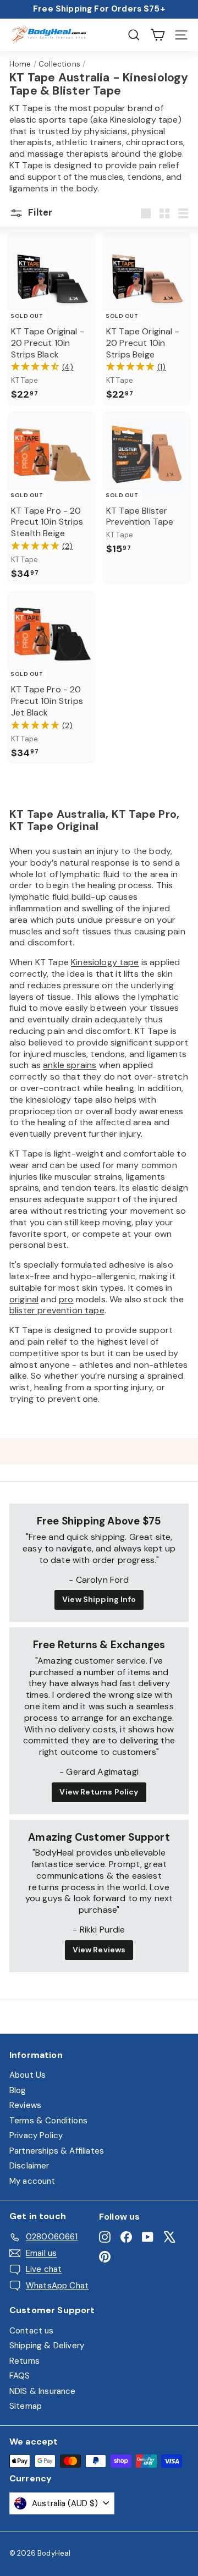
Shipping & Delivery (47, 2346)
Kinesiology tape (105, 962)
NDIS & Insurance (43, 2391)
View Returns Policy (99, 1792)
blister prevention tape (57, 1310)
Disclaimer (29, 2166)
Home (20, 64)
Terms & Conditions (48, 2121)
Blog (18, 2090)
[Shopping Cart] (158, 35)
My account (32, 2181)
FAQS (20, 2376)
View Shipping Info (99, 1599)
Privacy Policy (36, 2135)
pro (66, 1299)
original (24, 1299)
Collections (59, 64)
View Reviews (99, 1950)
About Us (28, 2075)
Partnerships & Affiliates (57, 2151)
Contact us (32, 2331)
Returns (24, 2361)
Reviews (25, 2105)
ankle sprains (70, 1065)
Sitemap (26, 2406)
